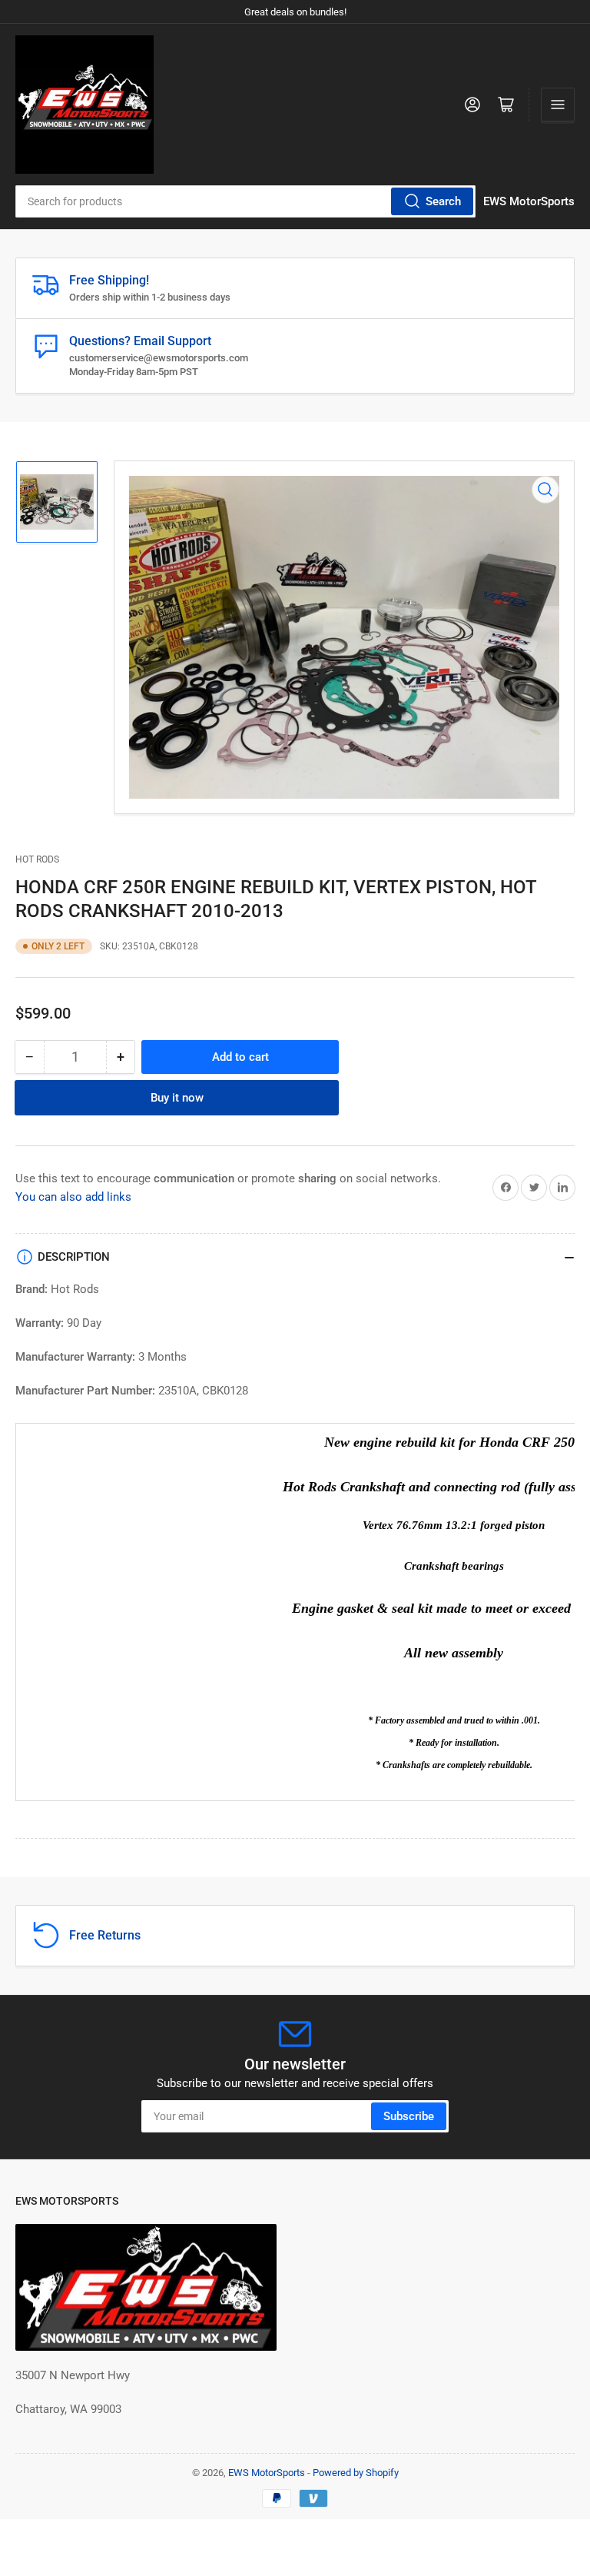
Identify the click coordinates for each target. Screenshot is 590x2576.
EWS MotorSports (267, 2473)
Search (443, 201)
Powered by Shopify (356, 2473)
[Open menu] (558, 105)
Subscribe (409, 2116)
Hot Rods (37, 859)
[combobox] (245, 201)
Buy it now (177, 1098)
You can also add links (73, 1197)
